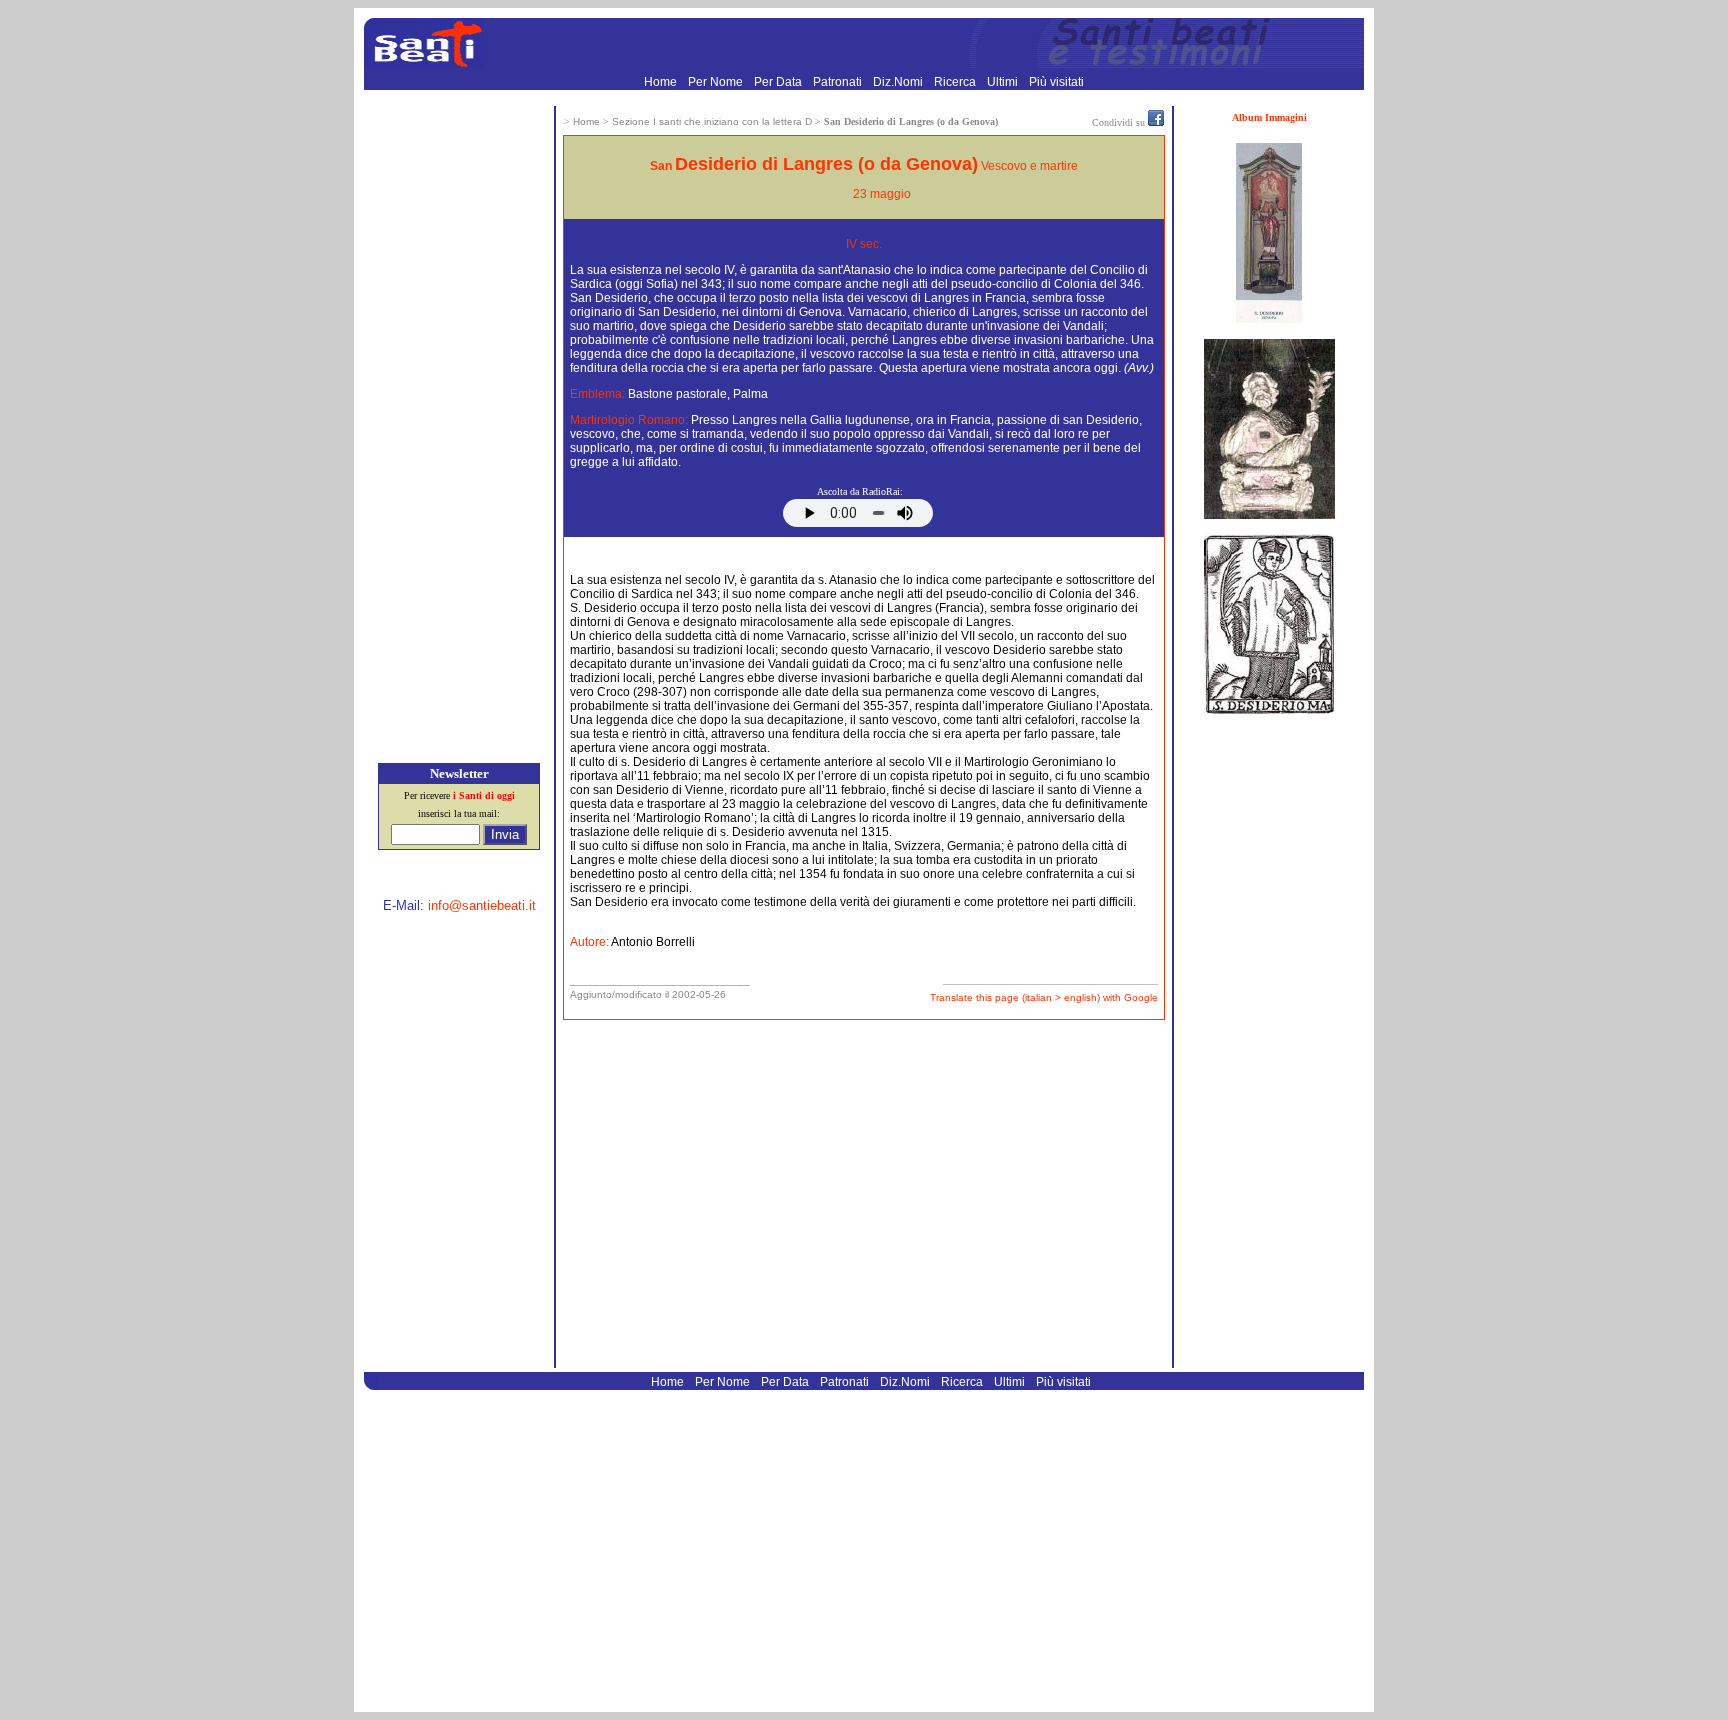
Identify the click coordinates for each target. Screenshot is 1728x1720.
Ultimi (1004, 82)
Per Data (779, 82)
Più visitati (1056, 82)
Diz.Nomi (899, 82)
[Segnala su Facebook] (1156, 122)
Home (662, 82)
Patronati (839, 82)
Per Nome (717, 82)
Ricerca (956, 82)
